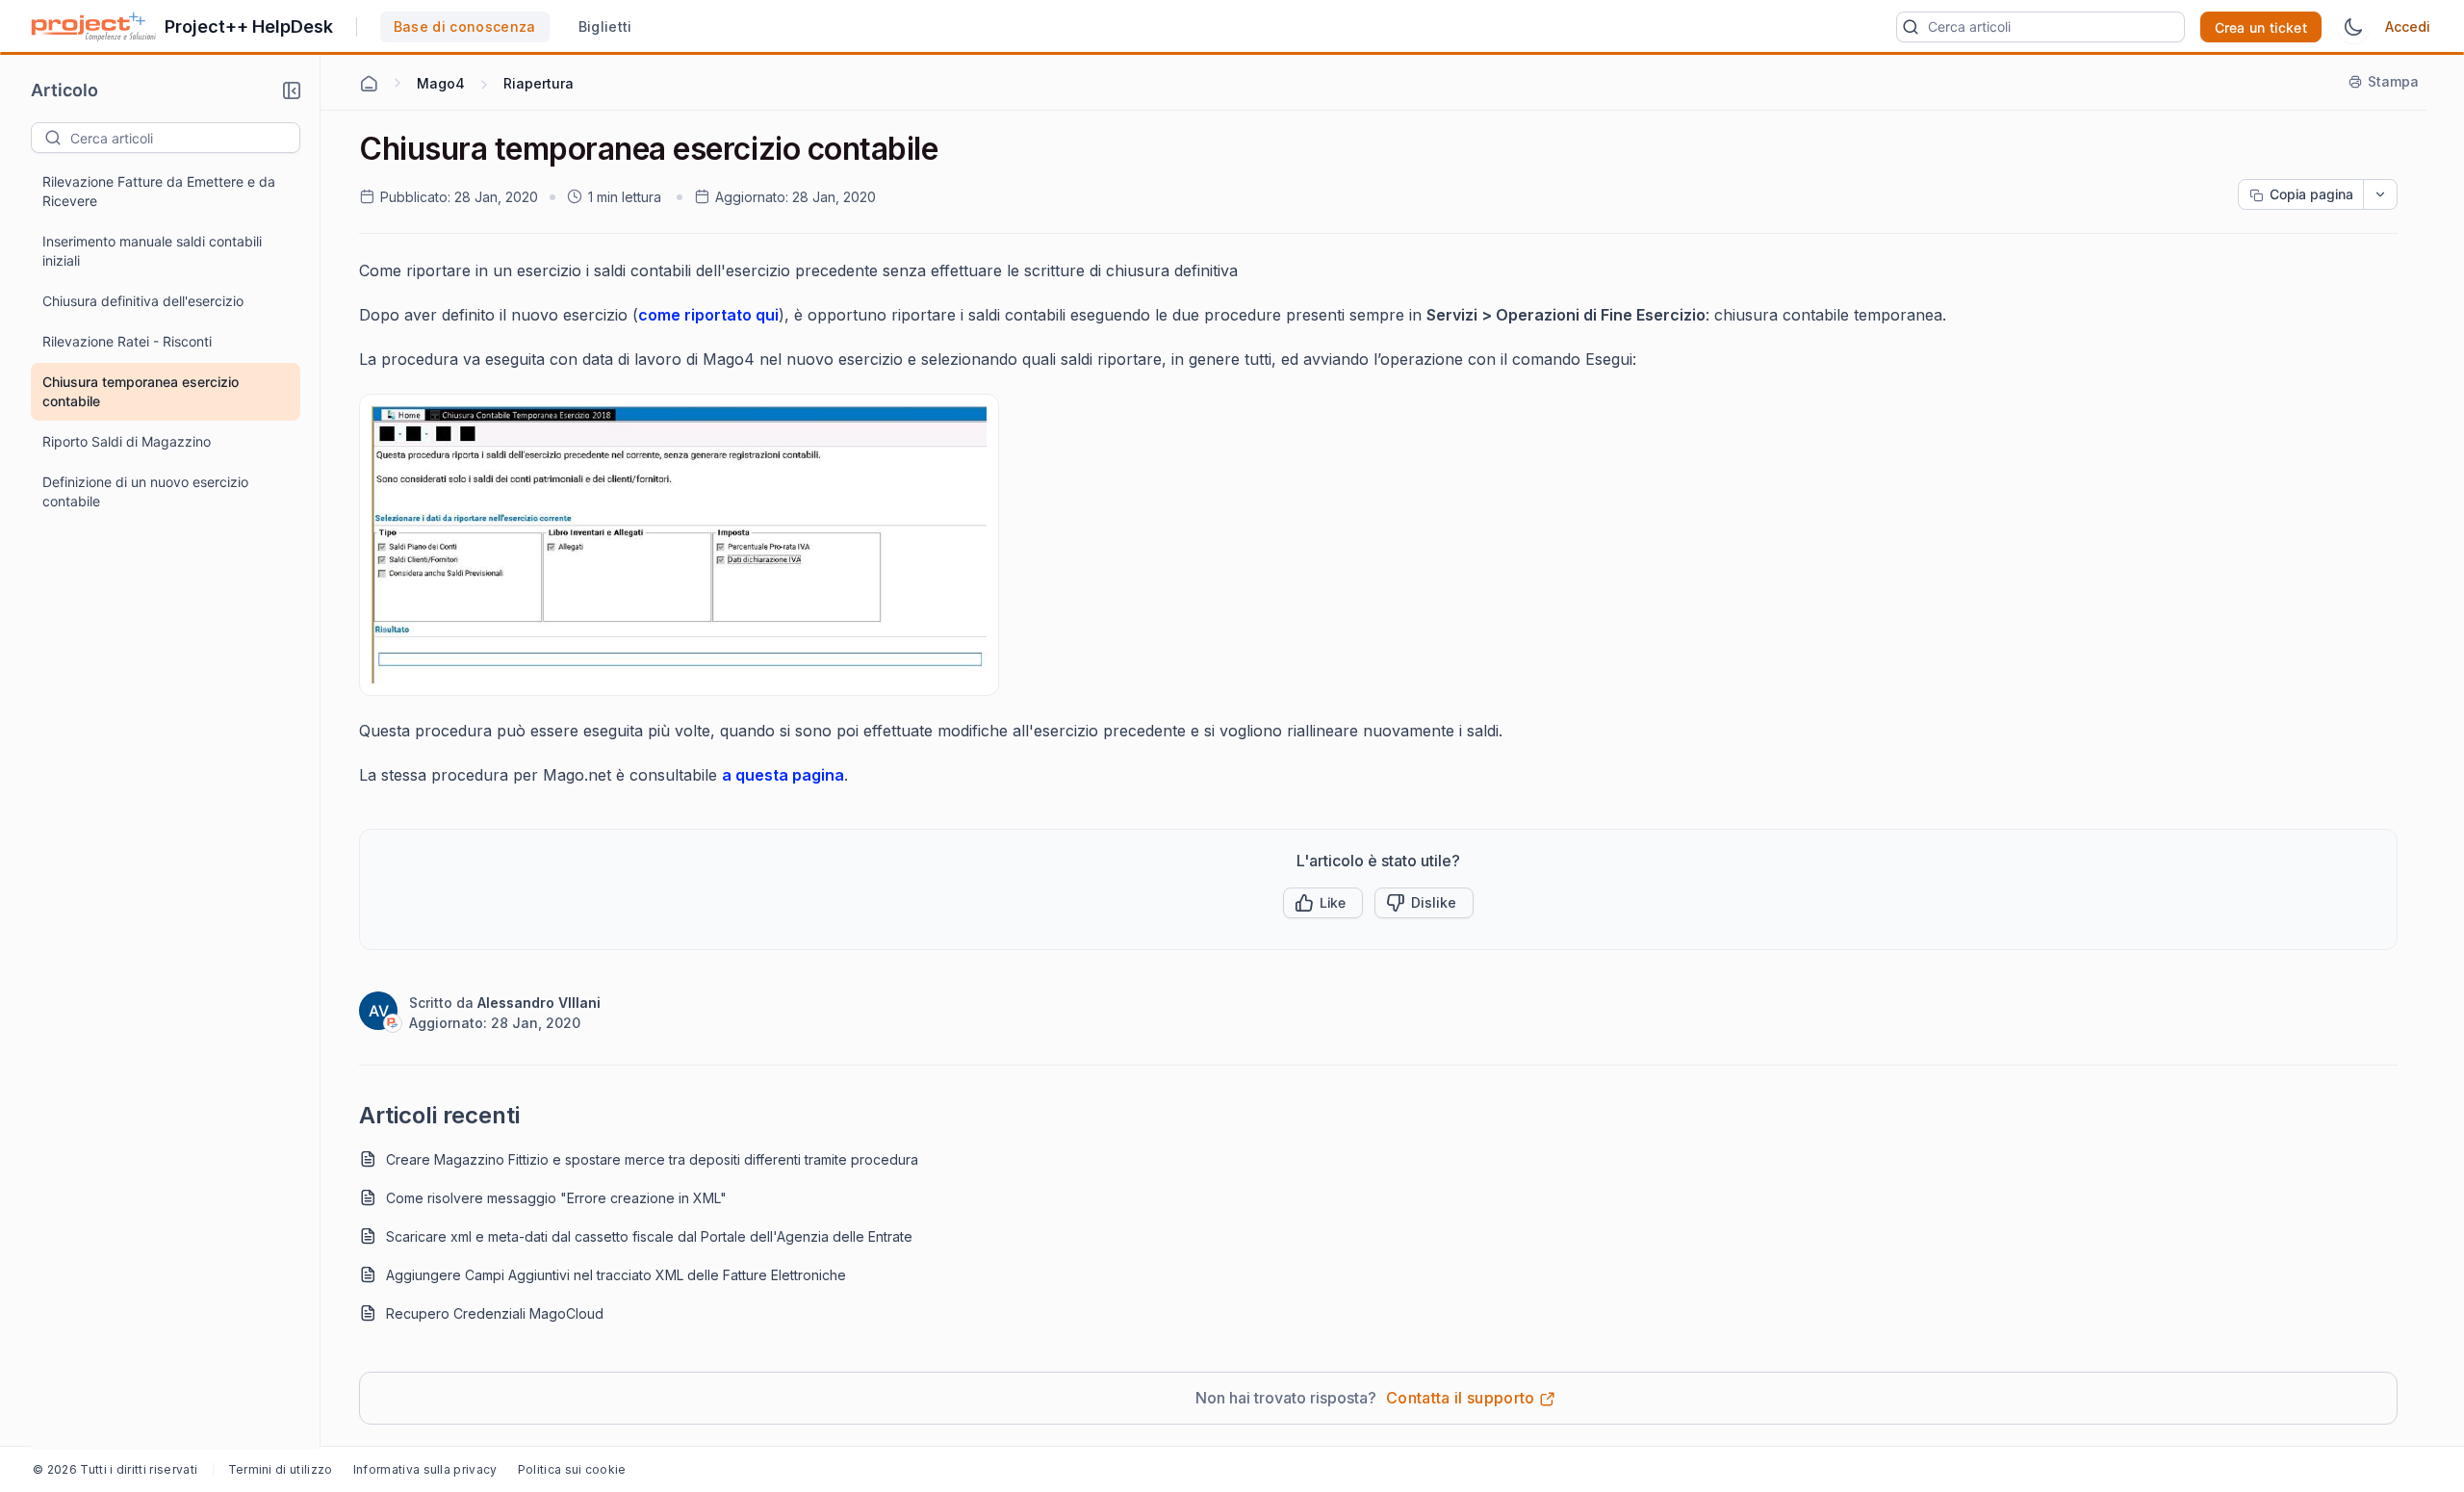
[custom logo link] (94, 27)
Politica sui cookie (572, 1469)
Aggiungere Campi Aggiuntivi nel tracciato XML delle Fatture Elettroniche (616, 1275)
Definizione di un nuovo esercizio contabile (145, 491)
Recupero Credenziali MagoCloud (495, 1313)
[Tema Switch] (2353, 27)
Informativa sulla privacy (425, 1469)
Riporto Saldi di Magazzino (127, 441)
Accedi (2408, 26)
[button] (292, 90)
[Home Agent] (369, 84)
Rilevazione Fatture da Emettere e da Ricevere (159, 191)
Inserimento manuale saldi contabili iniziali (152, 251)
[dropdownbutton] (2380, 194)
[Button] (1424, 903)
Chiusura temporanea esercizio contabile (141, 391)
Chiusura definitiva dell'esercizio (143, 301)
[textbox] (185, 138)
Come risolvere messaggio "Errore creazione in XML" (556, 1198)
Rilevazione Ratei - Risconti (127, 341)
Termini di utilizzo (281, 1469)
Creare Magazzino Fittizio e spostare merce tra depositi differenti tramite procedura (652, 1159)
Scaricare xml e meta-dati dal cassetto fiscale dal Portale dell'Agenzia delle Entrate (649, 1236)
